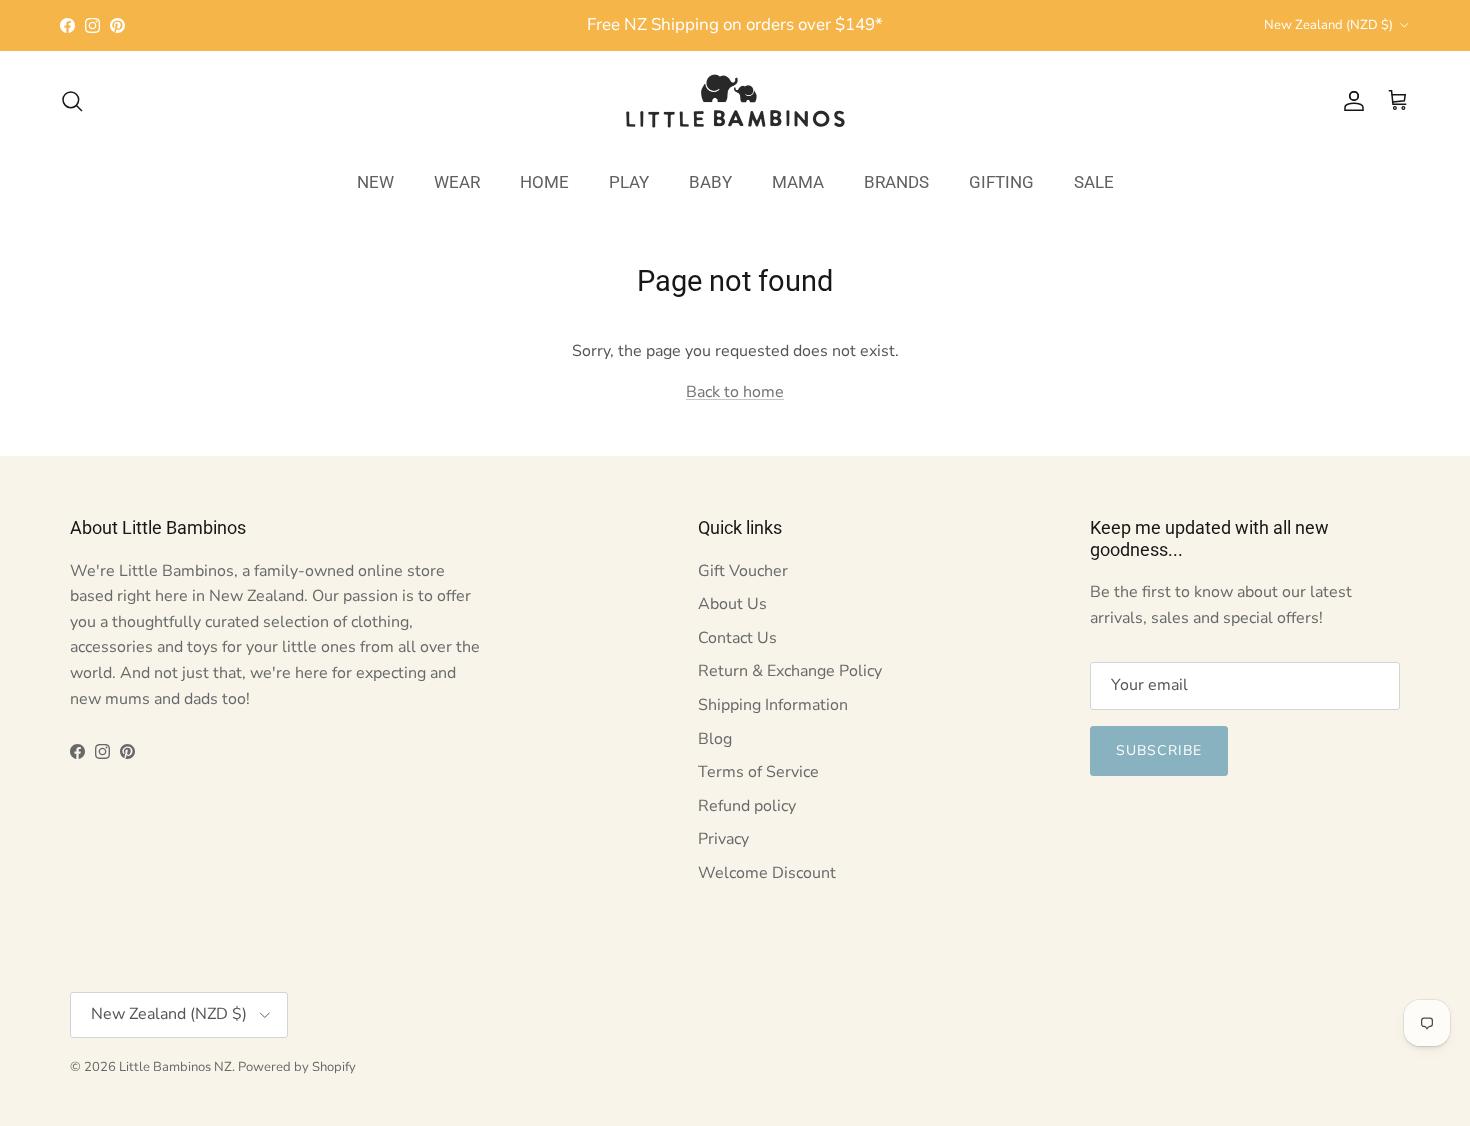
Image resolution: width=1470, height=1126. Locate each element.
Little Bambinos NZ (175, 1067)
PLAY (629, 181)
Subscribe (1159, 750)
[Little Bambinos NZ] (735, 101)
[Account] (1350, 101)
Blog (715, 739)
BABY (710, 181)
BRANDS (896, 181)
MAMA (798, 181)
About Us (732, 604)
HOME (544, 181)
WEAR (457, 181)
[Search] (72, 101)
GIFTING (1001, 181)
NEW (375, 181)
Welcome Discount (767, 873)
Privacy (723, 839)
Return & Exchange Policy (790, 671)
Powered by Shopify (297, 1067)
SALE (1094, 181)
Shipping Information (773, 705)
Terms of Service (758, 772)
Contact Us (737, 638)
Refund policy (747, 806)
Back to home (735, 392)
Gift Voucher (743, 571)
